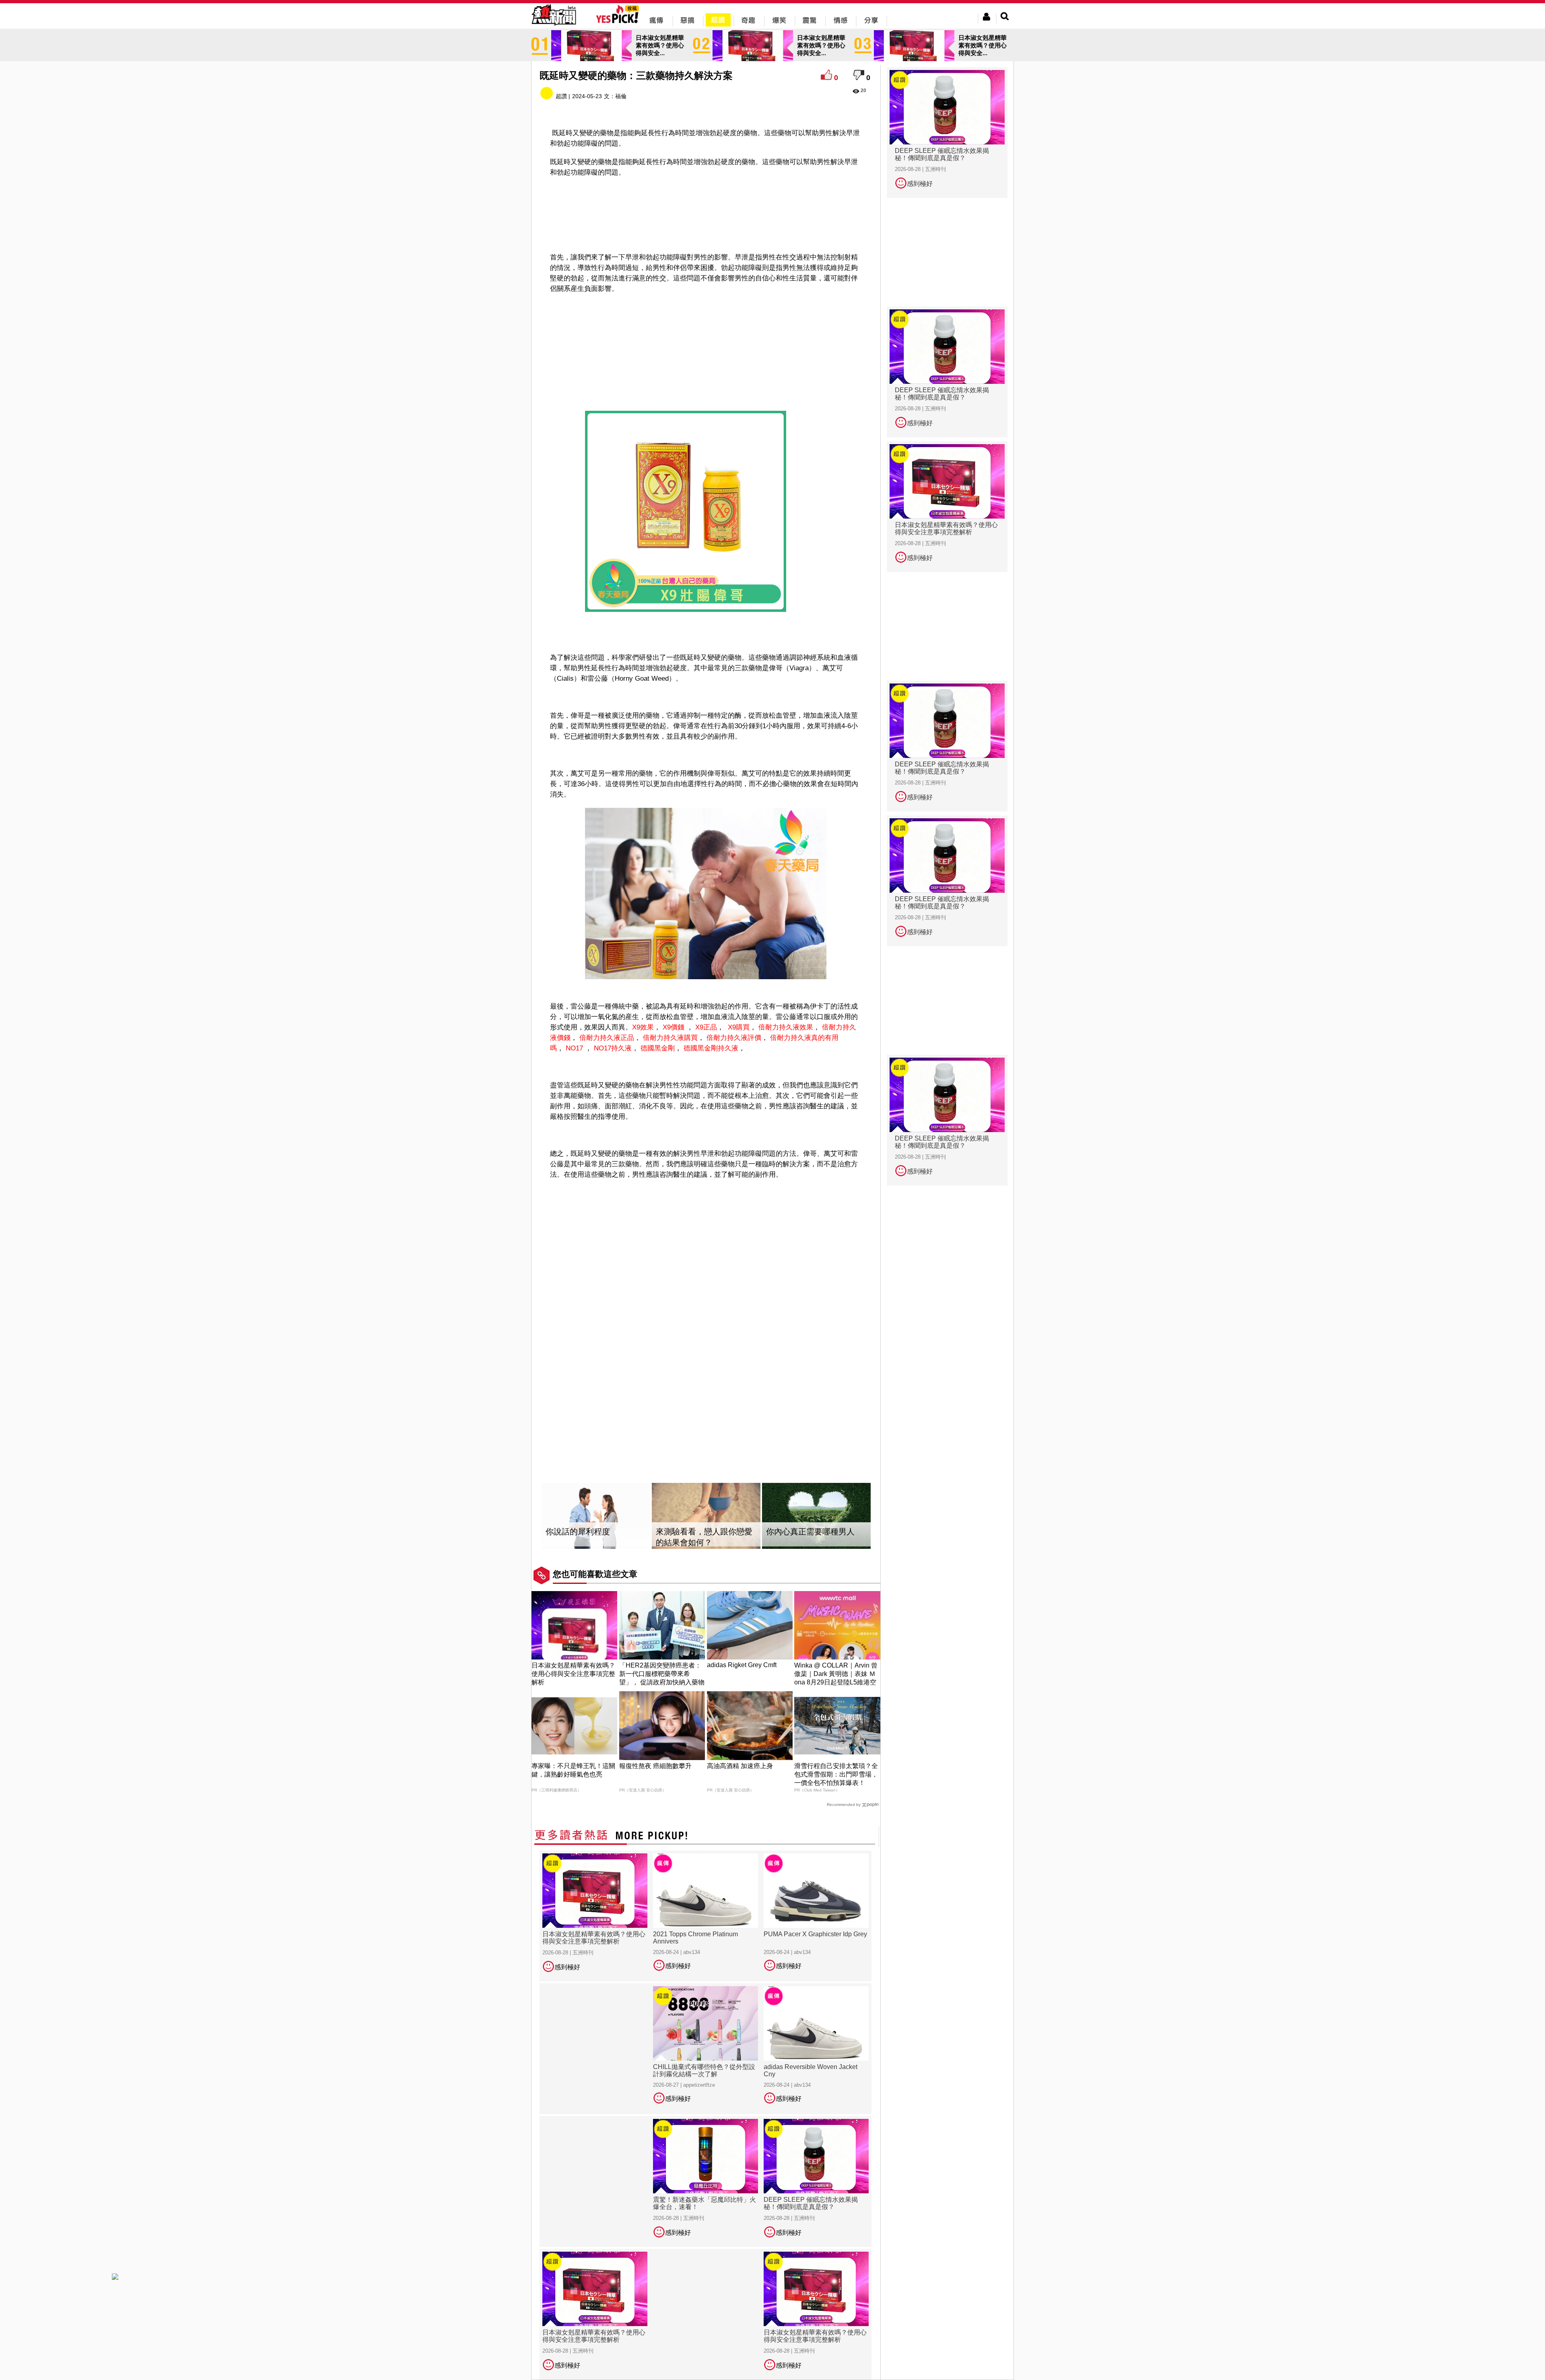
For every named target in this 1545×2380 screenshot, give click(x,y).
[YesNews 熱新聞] (554, 26)
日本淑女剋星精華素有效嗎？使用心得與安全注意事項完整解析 (573, 1674)
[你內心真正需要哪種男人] (816, 1516)
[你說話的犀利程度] (596, 1516)
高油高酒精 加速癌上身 (740, 1766)
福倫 (621, 96)
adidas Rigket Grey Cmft (742, 1665)
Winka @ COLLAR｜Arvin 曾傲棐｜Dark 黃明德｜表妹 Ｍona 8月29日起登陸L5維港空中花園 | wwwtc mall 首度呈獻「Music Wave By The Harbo (836, 1682)
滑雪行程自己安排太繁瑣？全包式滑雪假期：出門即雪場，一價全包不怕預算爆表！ (836, 1774)
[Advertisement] (706, 204)
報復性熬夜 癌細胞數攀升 (655, 1766)
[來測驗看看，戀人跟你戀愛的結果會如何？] (706, 1516)
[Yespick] (619, 22)
